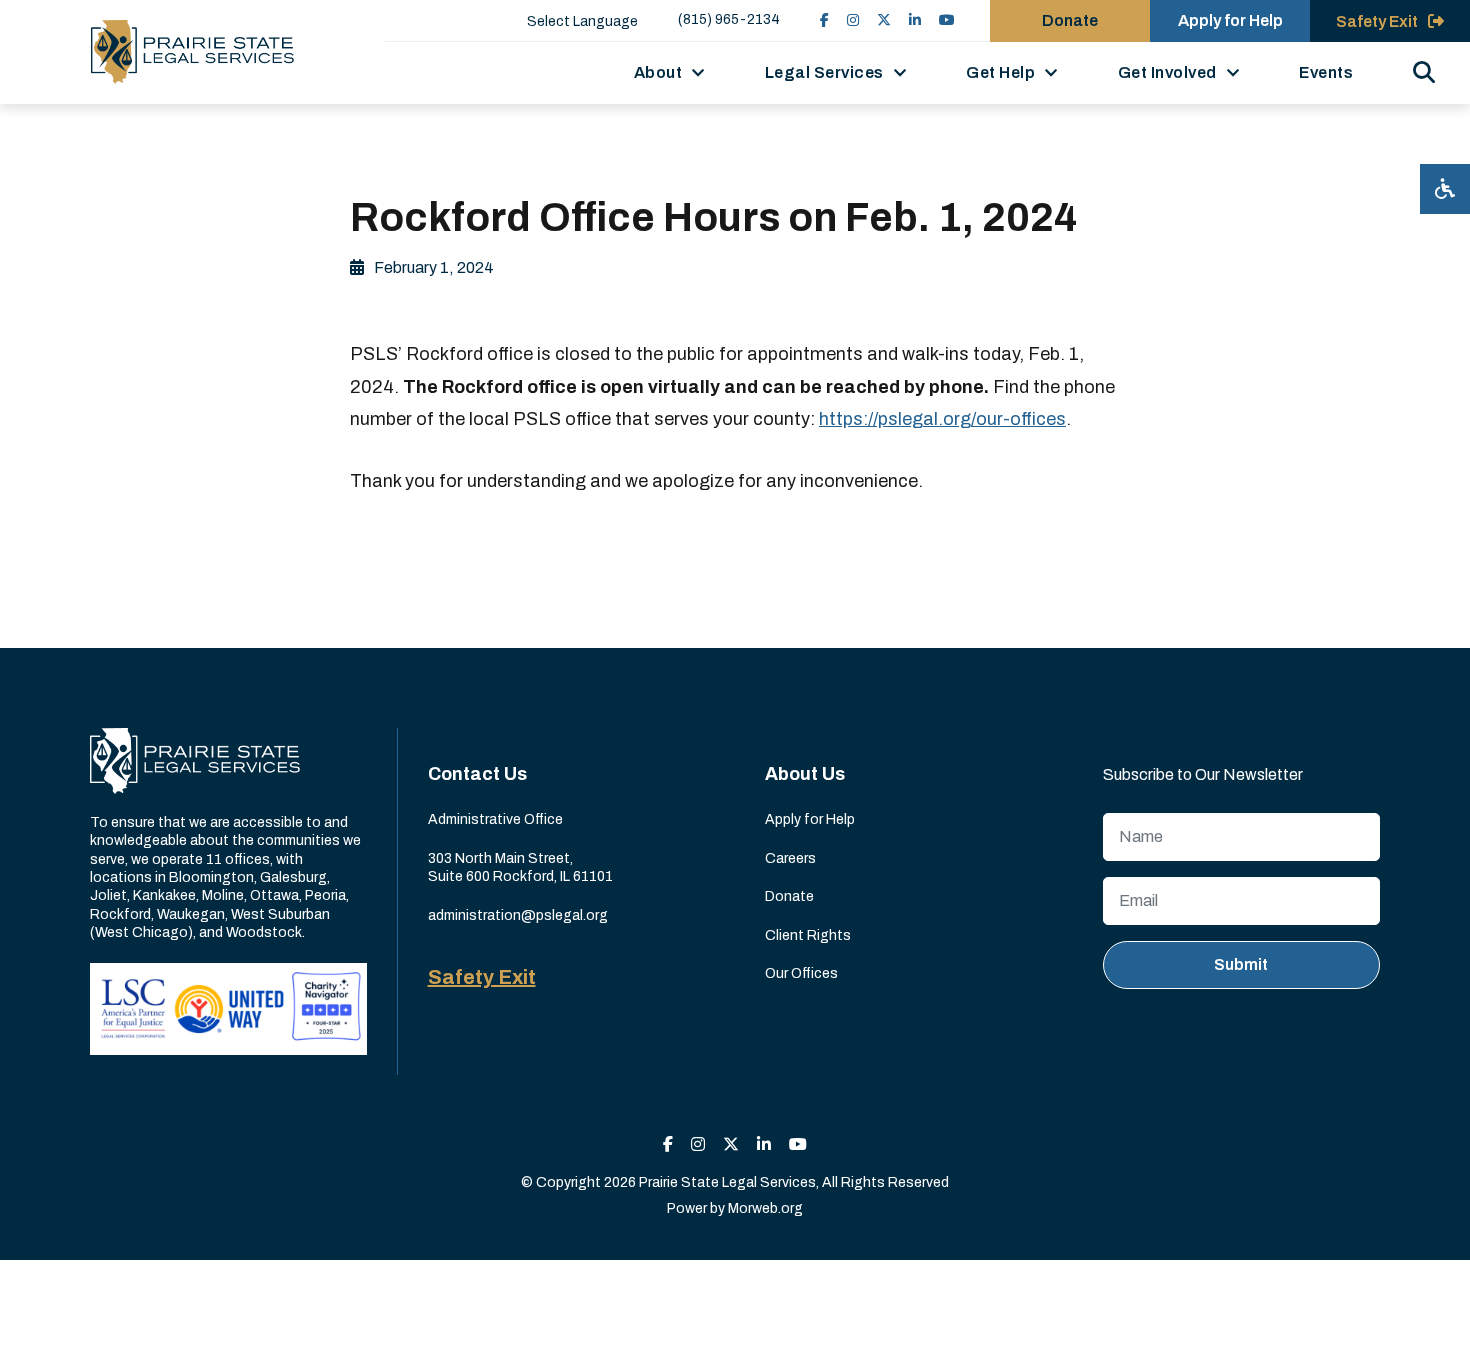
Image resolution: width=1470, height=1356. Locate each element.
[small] (824, 20)
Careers (790, 858)
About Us (805, 774)
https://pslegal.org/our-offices (942, 419)
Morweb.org (765, 1208)
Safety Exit (482, 977)
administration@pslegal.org (518, 915)
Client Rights (808, 935)
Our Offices (801, 973)
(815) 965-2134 (729, 19)
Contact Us (477, 774)
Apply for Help (1230, 20)
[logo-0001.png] (192, 52)
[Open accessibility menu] (1445, 189)
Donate (1070, 20)
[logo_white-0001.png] (195, 759)
